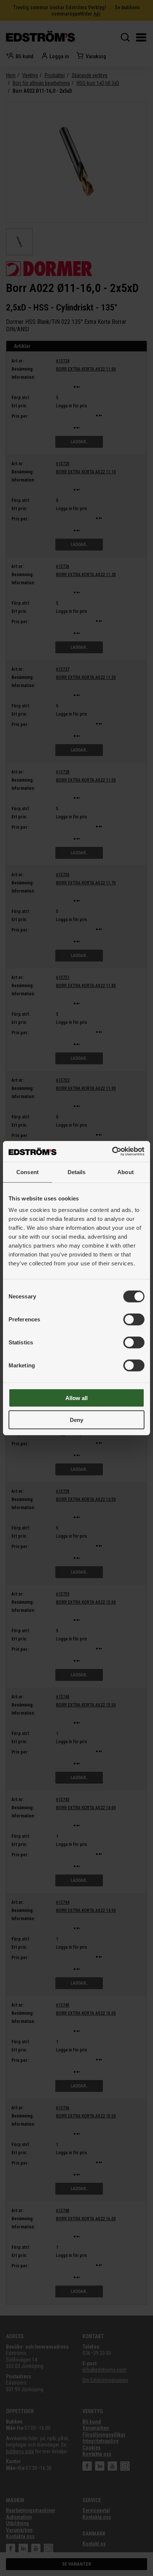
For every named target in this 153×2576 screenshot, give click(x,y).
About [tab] (126, 1172)
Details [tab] (77, 1172)
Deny (76, 1420)
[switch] (134, 1320)
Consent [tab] (27, 1172)
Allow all (76, 1398)
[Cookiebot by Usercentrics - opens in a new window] (112, 1151)
